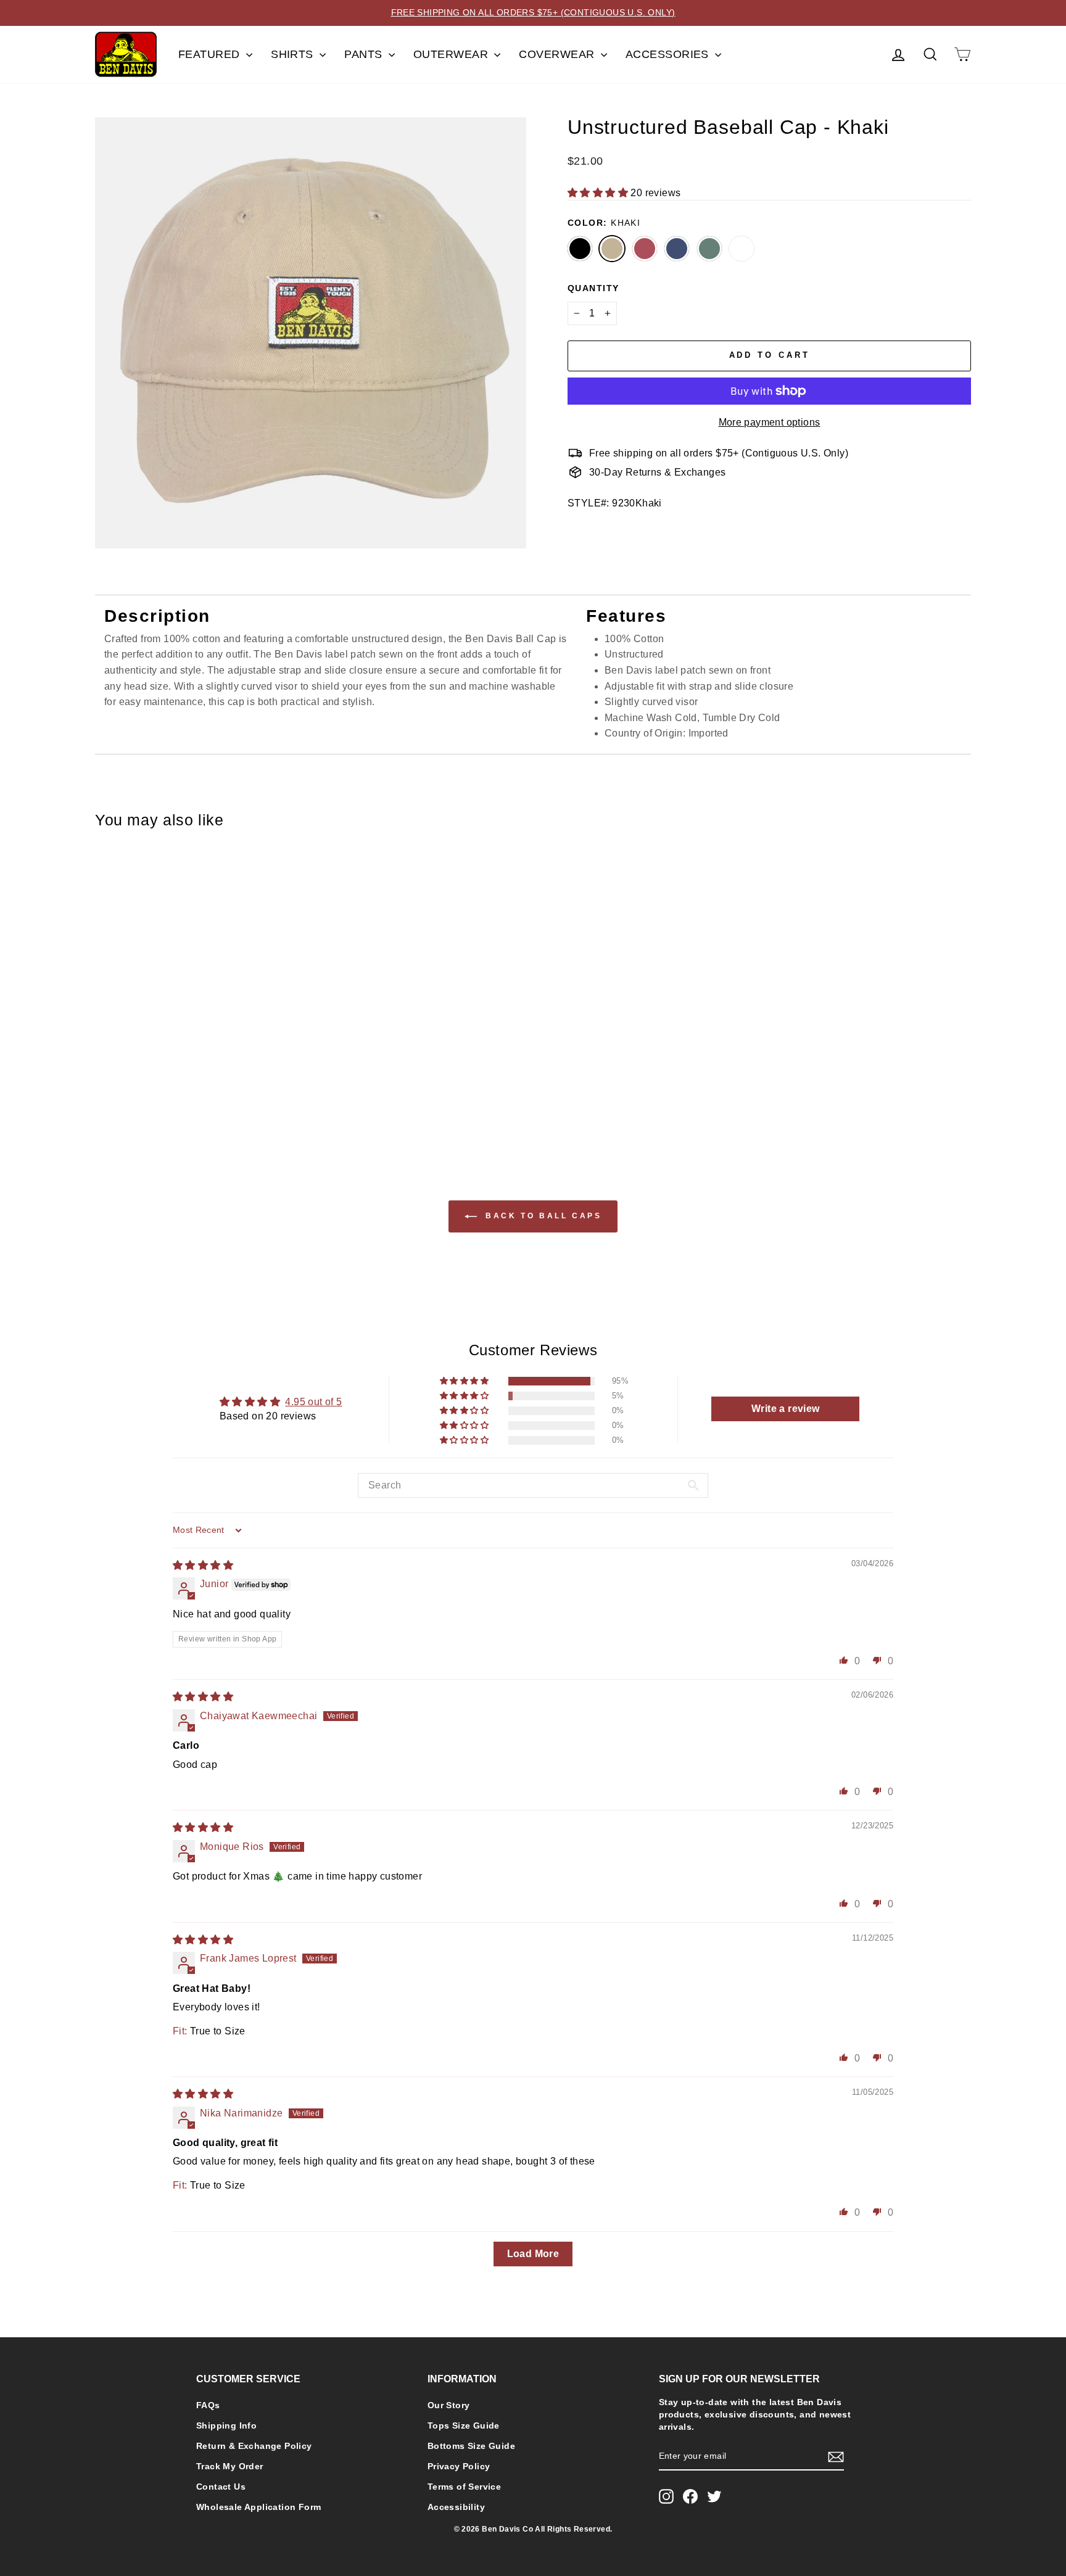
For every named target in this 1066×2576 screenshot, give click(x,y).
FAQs (208, 2405)
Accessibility (456, 2507)
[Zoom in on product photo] (311, 333)
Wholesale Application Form (258, 2507)
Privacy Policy (459, 2467)
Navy (677, 249)
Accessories (669, 54)
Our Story (449, 2405)
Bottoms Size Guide (471, 2446)
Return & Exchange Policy (254, 2446)
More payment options (770, 422)
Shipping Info (226, 2426)
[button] (599, 193)
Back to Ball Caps (542, 1216)
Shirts (294, 54)
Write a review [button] (786, 1409)
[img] (203, 1565)
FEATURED (211, 54)
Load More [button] (533, 2254)
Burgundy (645, 249)
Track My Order (230, 2467)
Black (580, 249)
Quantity (593, 288)
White (742, 249)
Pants (365, 54)
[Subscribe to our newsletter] (836, 2457)
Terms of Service (464, 2487)
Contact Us (221, 2487)
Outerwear (452, 54)
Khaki (612, 249)
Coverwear (558, 54)
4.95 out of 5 (313, 1402)
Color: (604, 223)
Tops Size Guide (464, 2426)
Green (709, 249)
